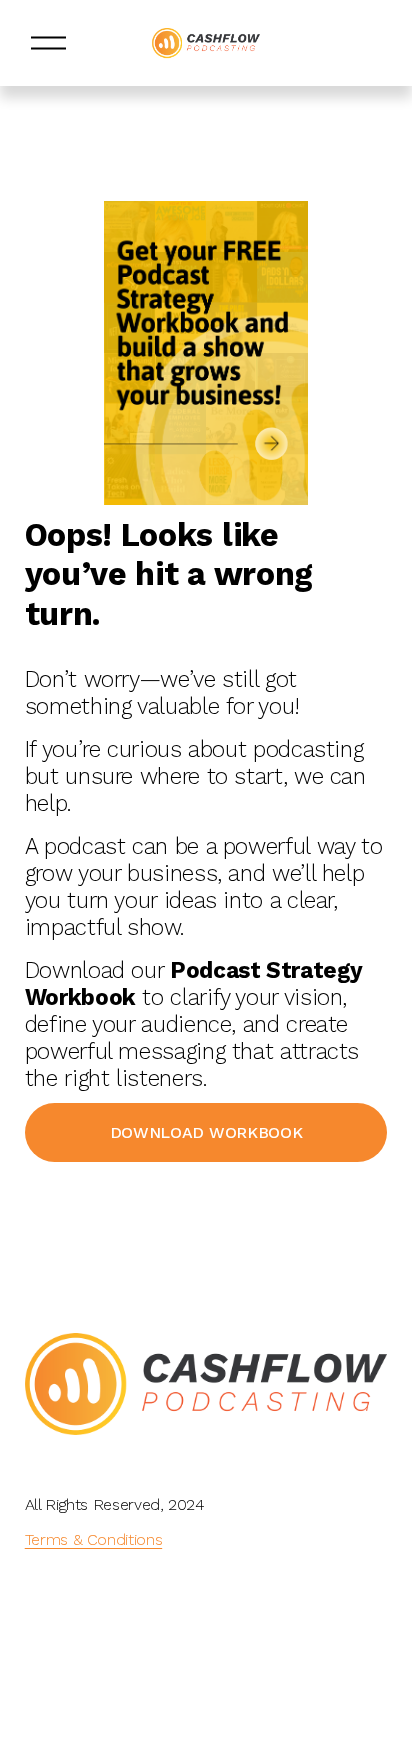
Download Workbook (206, 1132)
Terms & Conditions (93, 1539)
